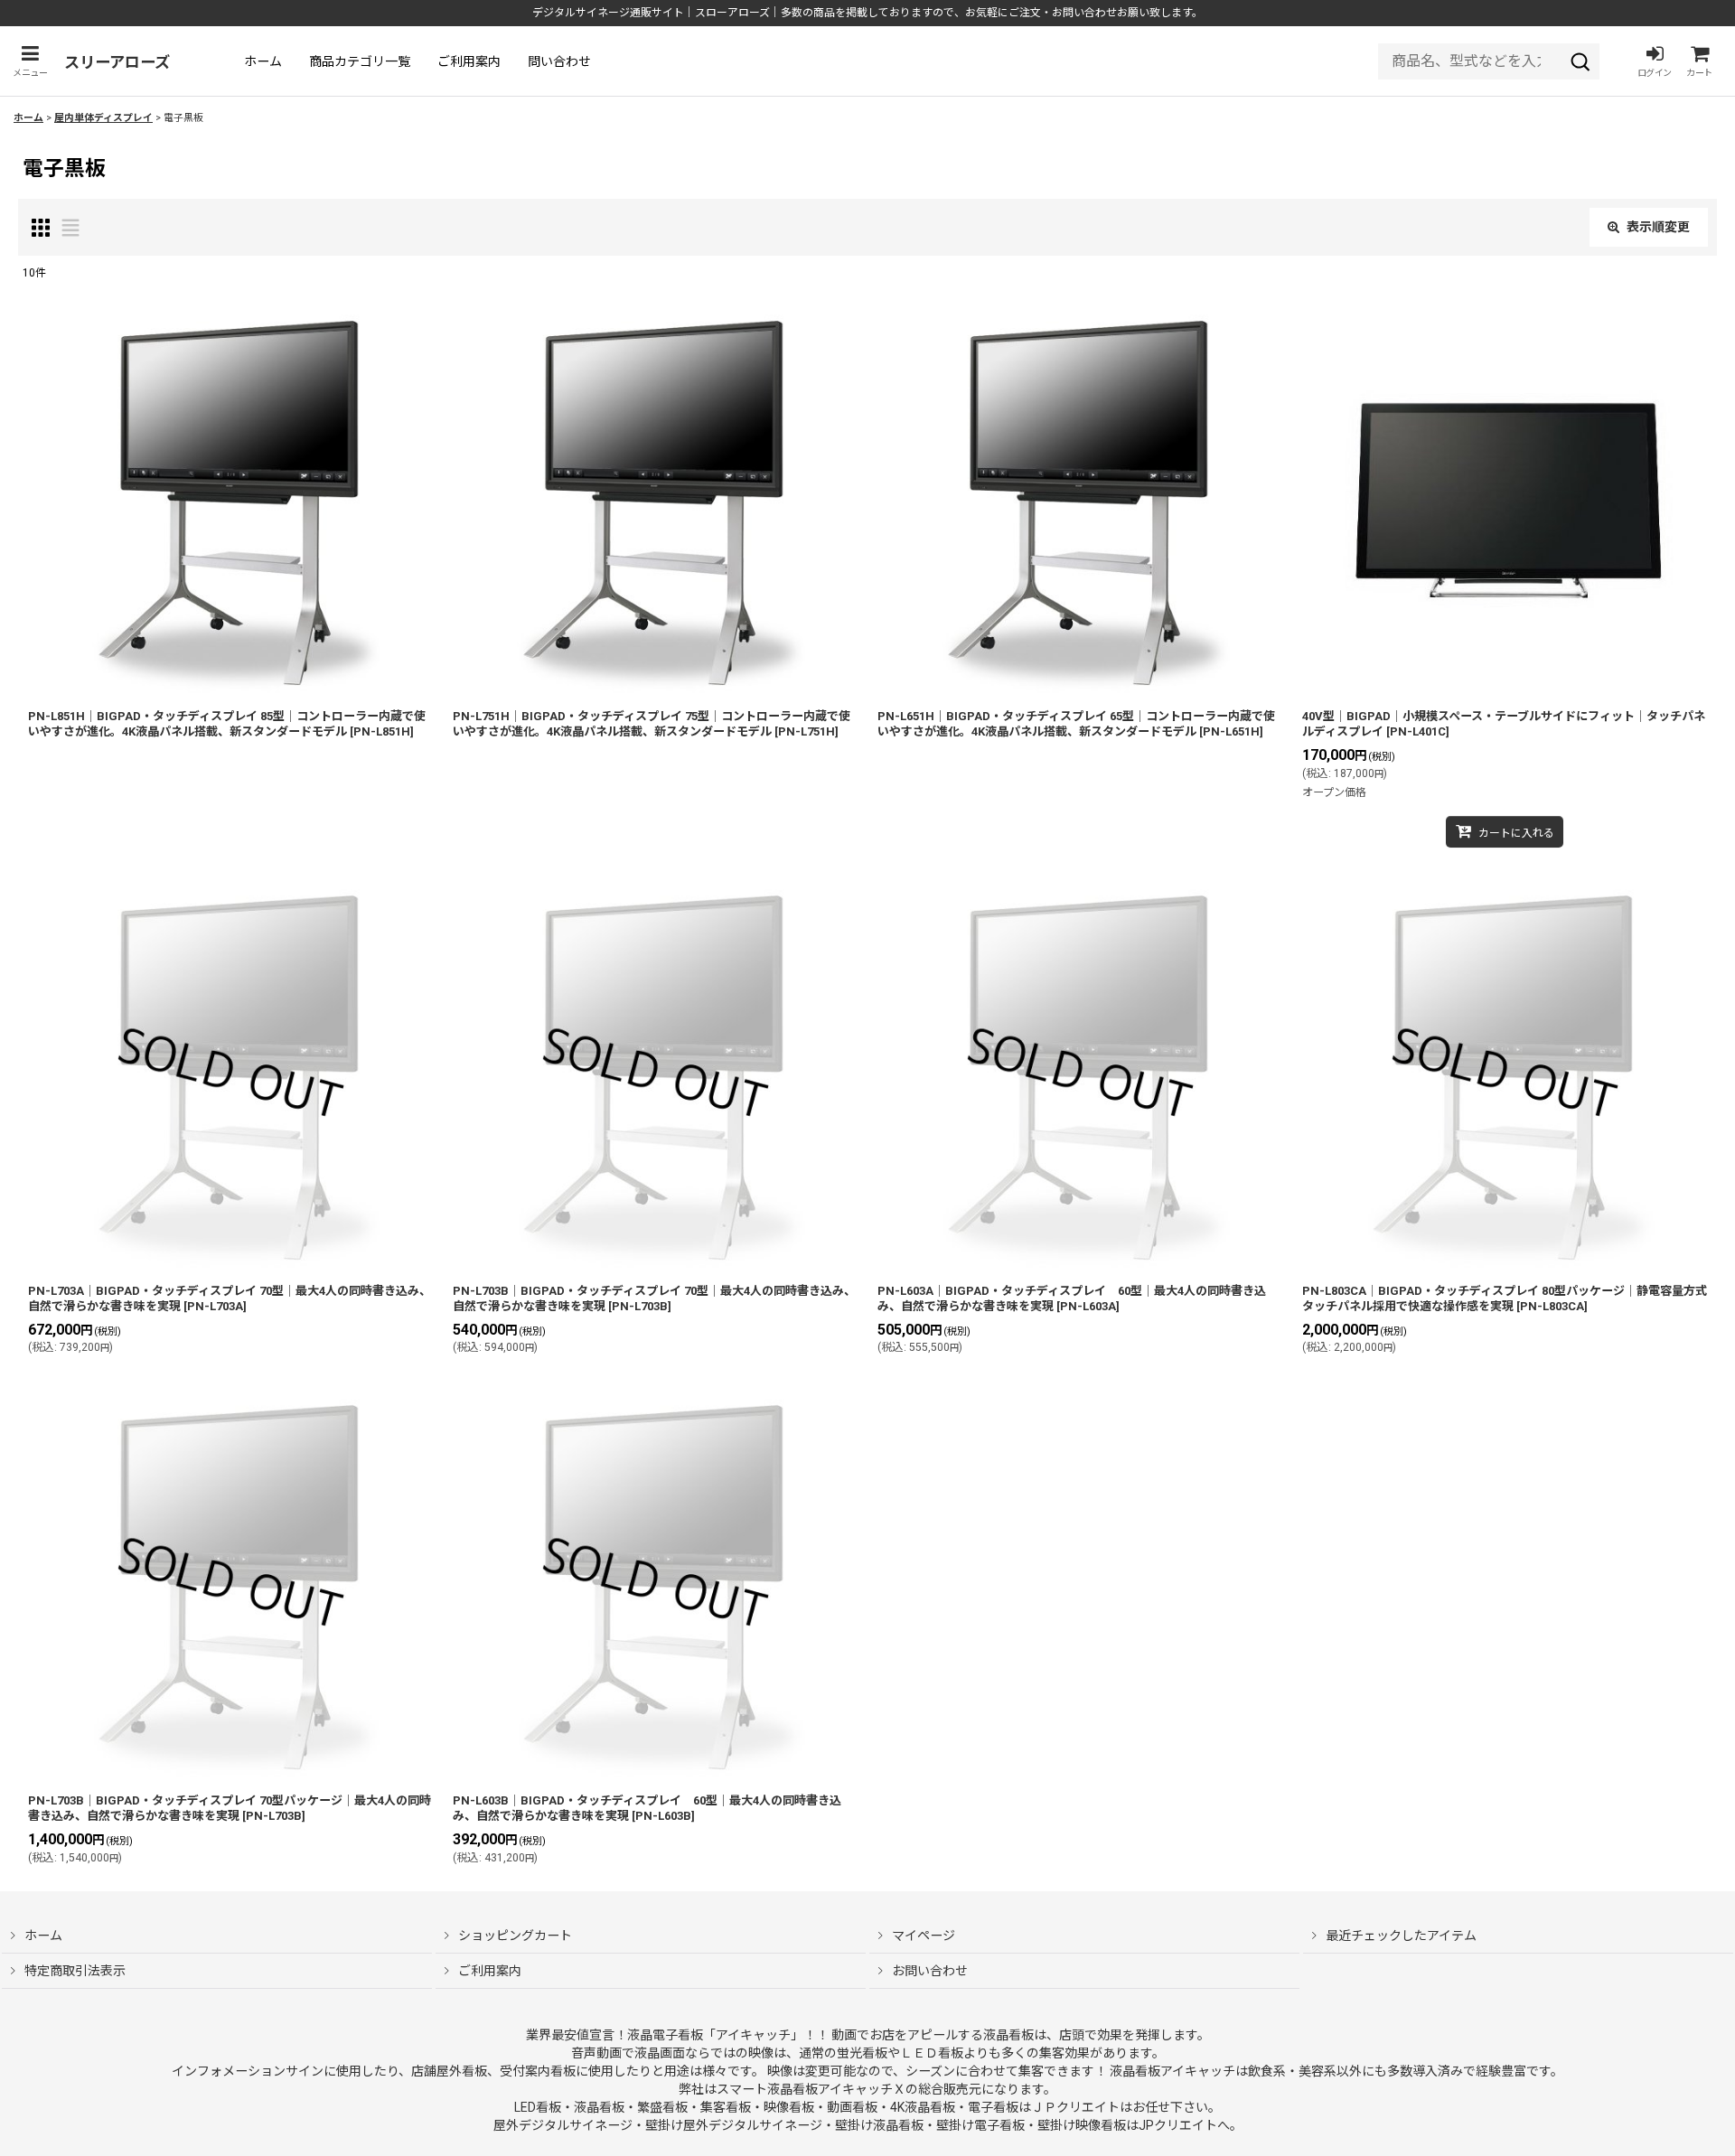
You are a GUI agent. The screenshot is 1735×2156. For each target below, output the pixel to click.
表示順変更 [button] (1658, 227)
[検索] (1580, 61)
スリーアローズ (117, 62)
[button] (30, 61)
